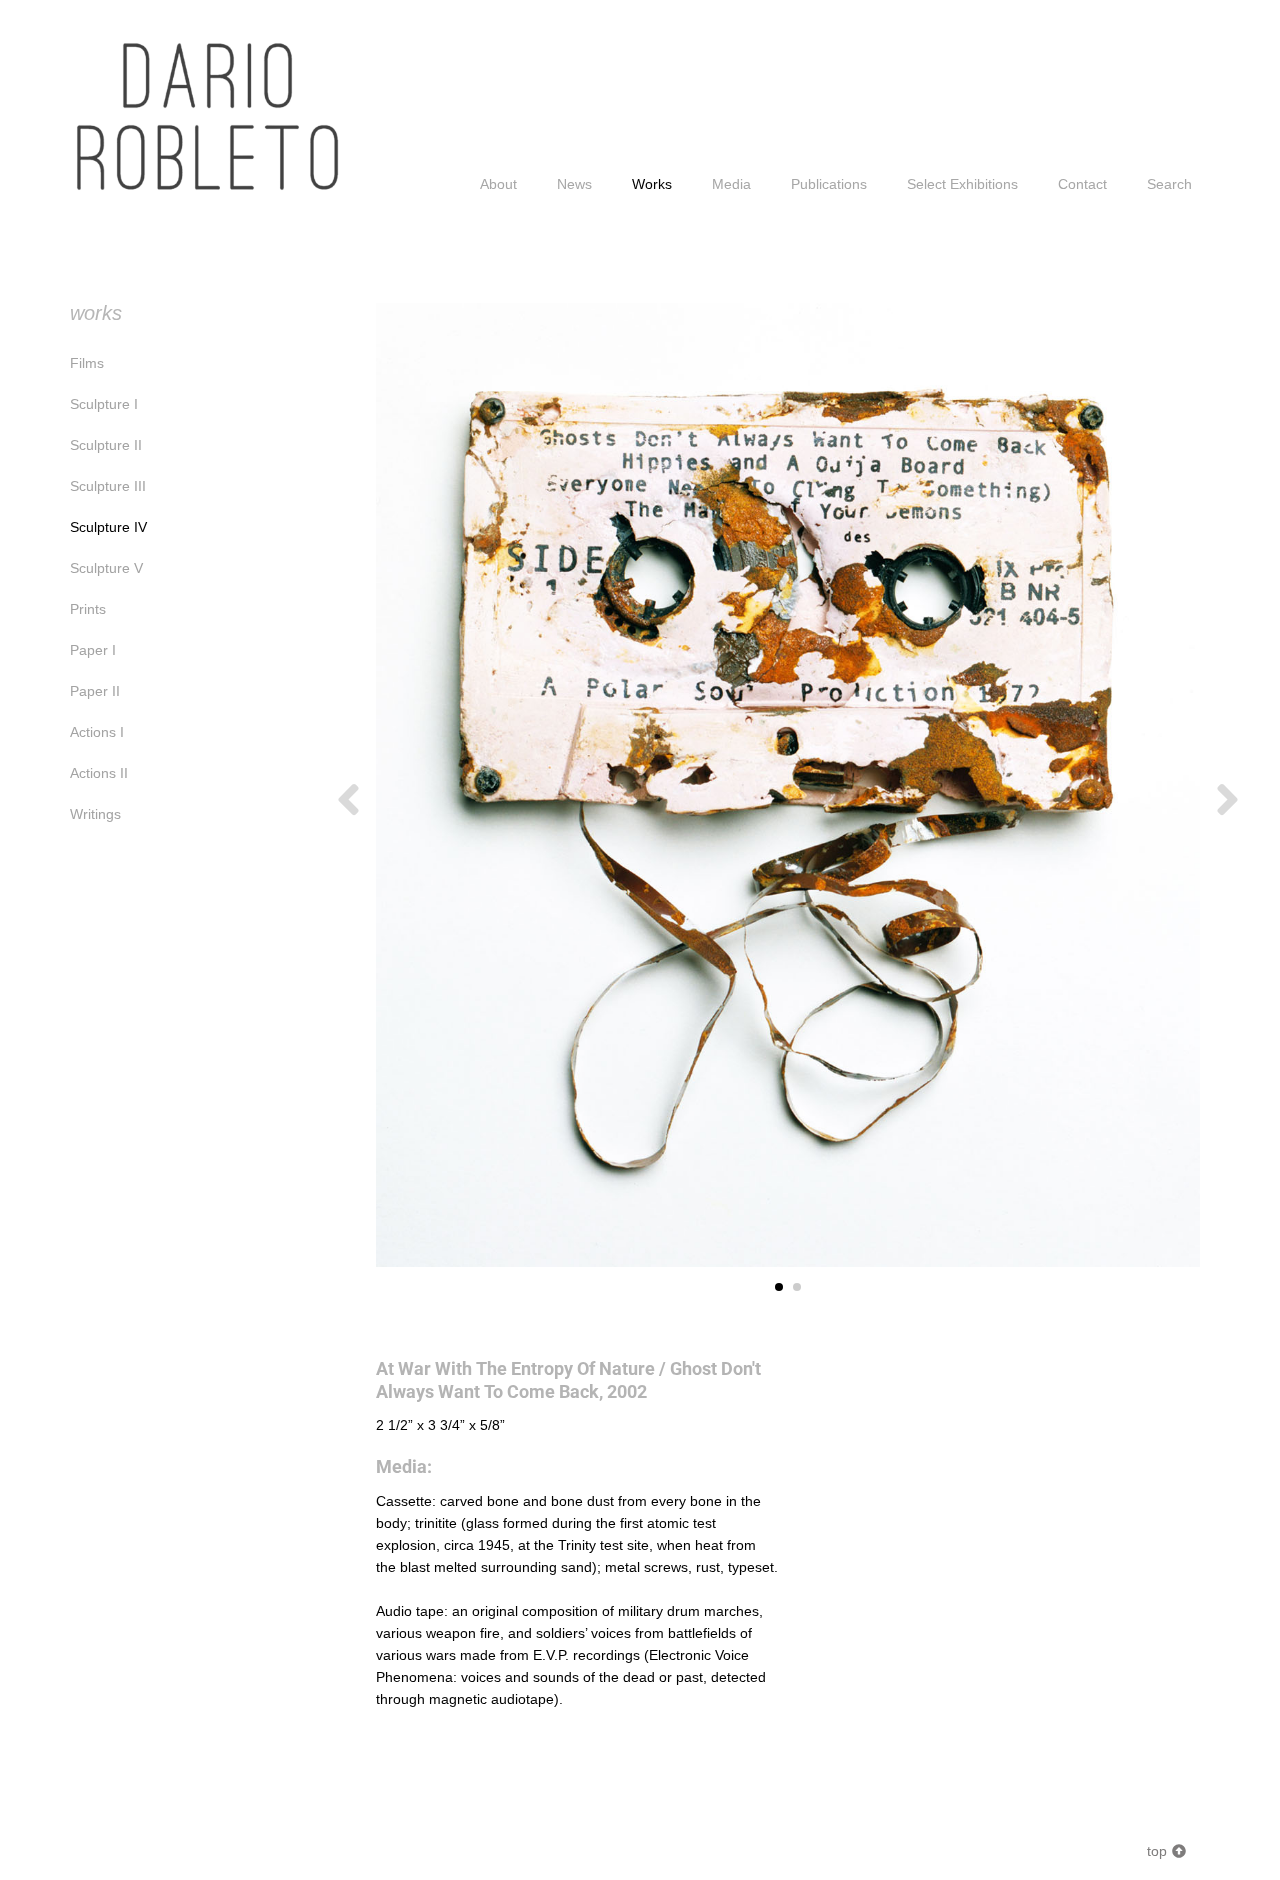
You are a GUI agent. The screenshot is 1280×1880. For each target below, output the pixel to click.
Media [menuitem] (731, 184)
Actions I (97, 732)
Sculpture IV (108, 527)
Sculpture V (106, 568)
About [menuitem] (498, 184)
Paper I (93, 650)
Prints (88, 609)
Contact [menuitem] (1082, 184)
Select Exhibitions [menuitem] (962, 184)
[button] (348, 799)
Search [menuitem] (1169, 184)
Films (87, 363)
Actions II (99, 773)
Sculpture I (104, 404)
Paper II (95, 691)
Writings (95, 814)
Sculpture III (108, 486)
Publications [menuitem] (829, 184)
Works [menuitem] (652, 184)
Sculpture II (106, 445)
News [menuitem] (574, 184)
